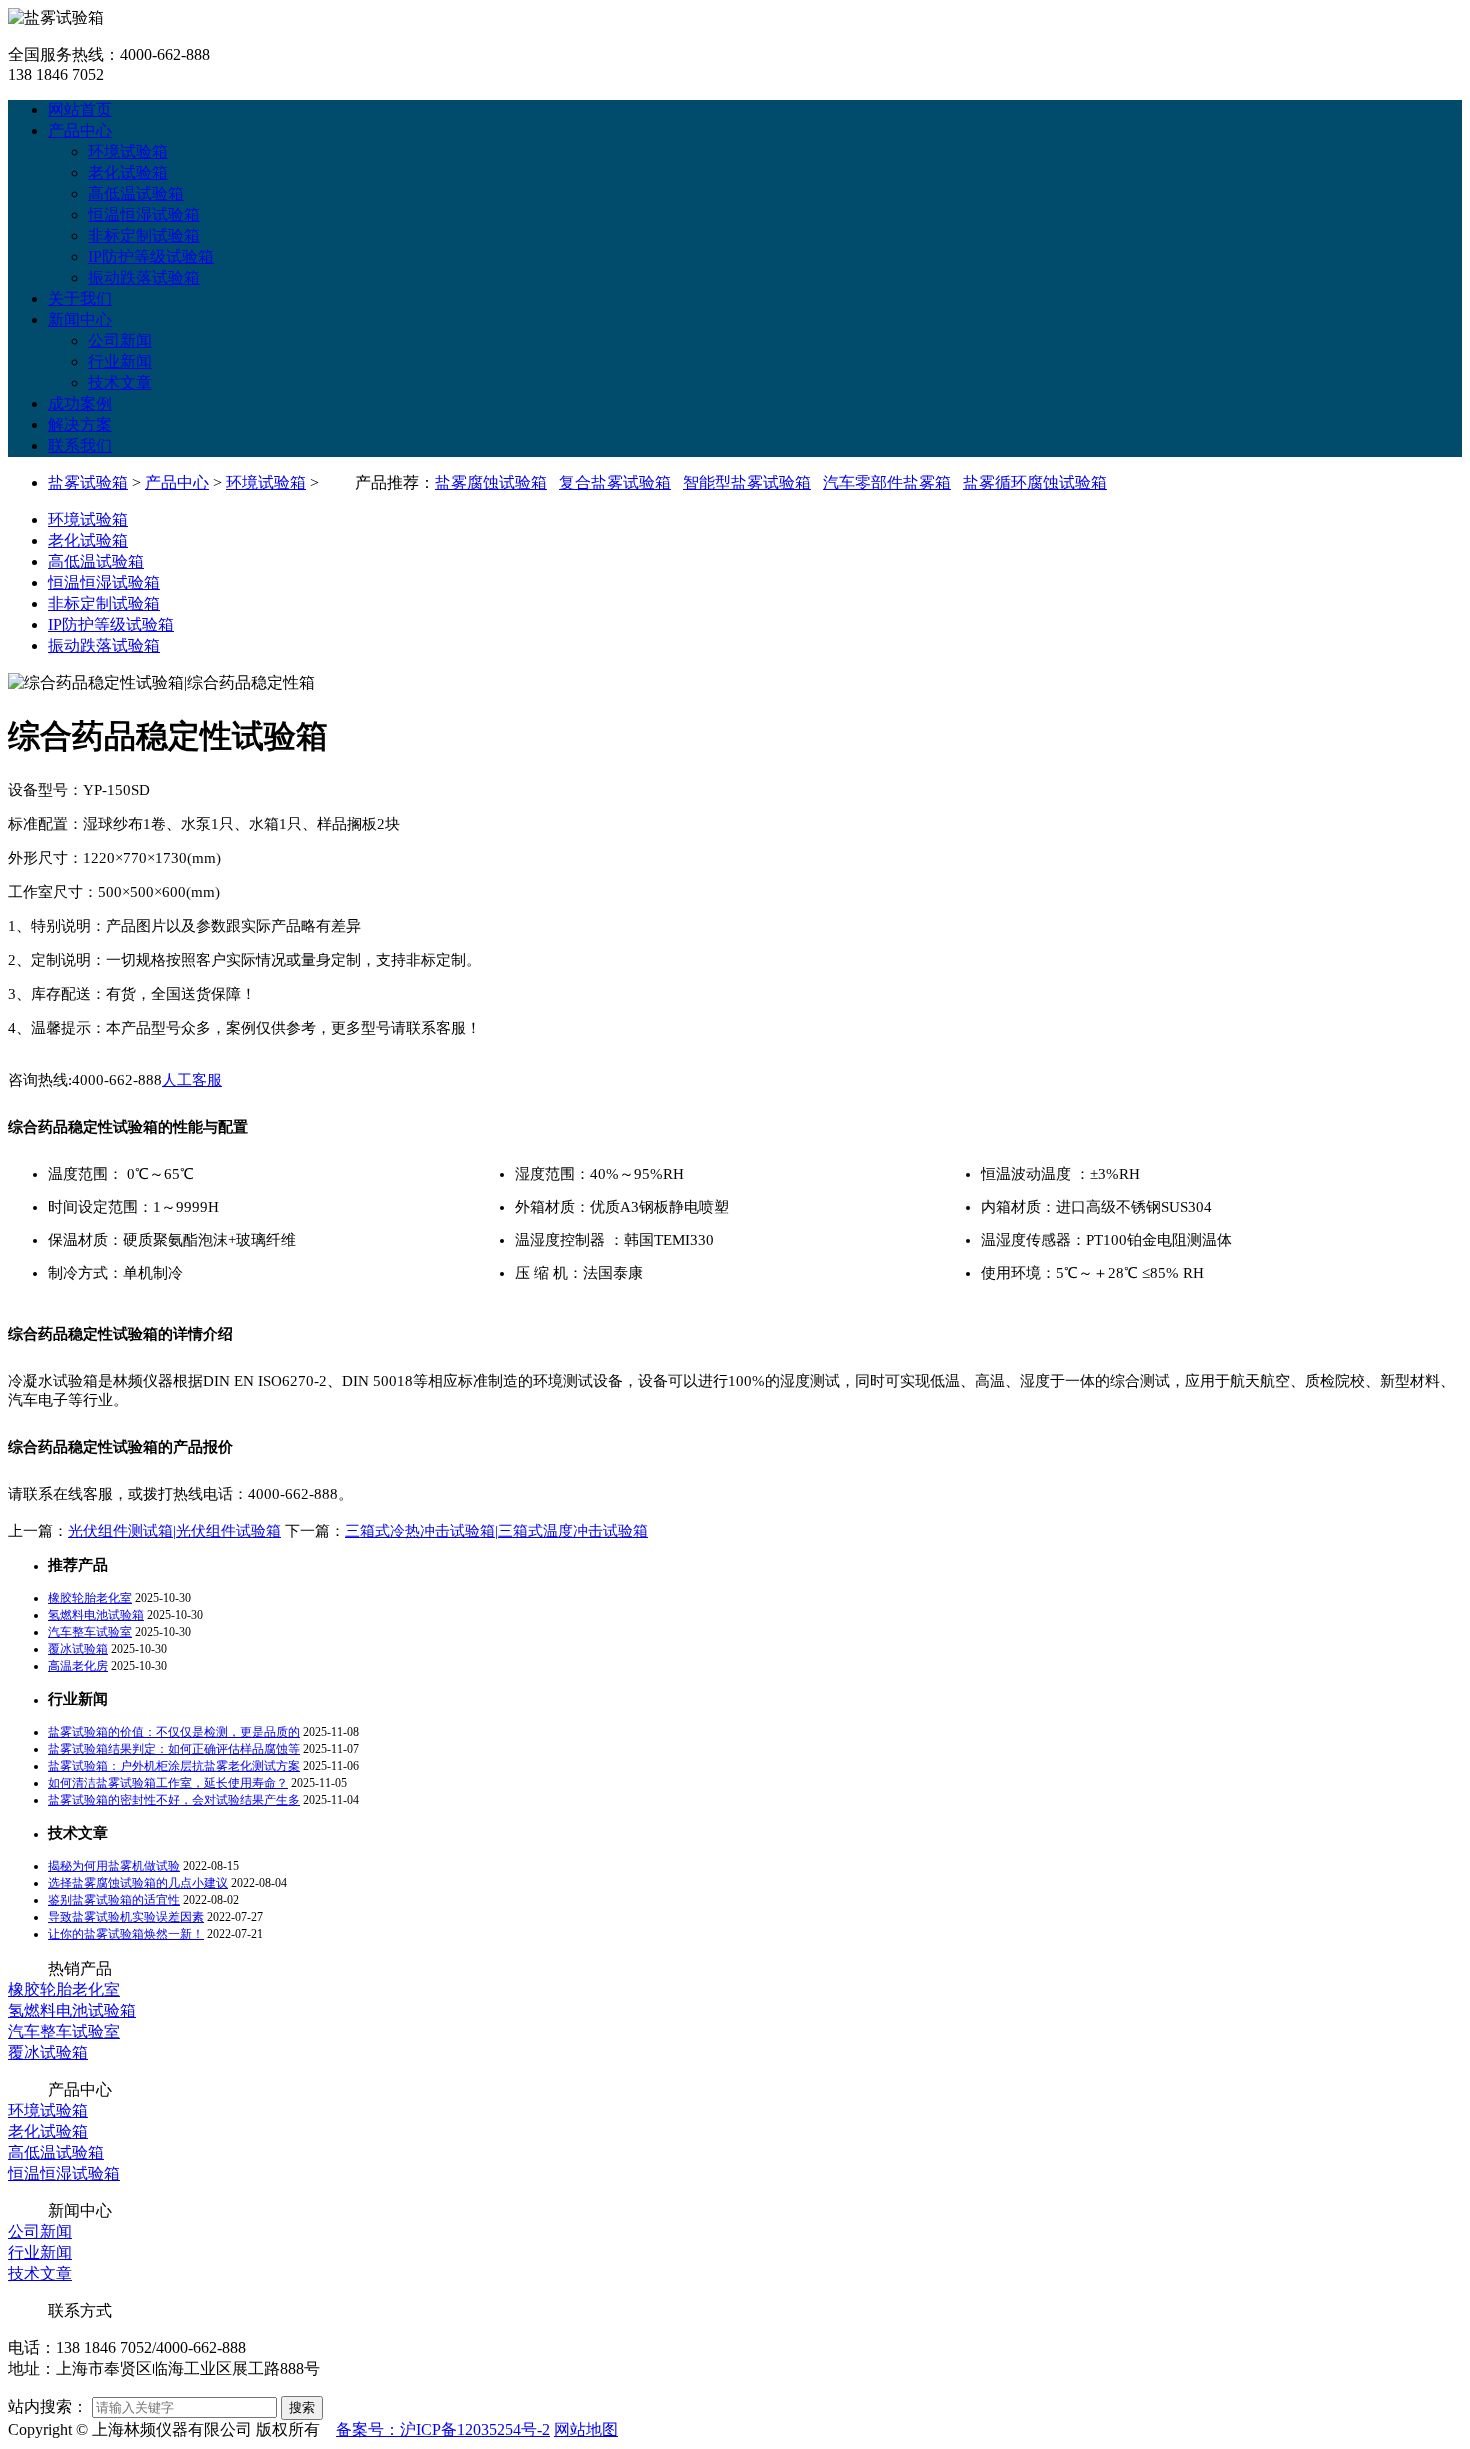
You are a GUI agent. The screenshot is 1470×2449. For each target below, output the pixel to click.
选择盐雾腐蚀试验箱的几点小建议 (138, 1883)
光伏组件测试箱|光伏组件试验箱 (174, 1531)
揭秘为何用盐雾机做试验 (114, 1866)
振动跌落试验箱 (144, 277)
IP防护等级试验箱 (151, 256)
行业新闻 (120, 361)
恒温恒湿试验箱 (144, 214)
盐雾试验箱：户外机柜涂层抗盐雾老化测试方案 (174, 1766)
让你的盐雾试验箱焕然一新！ (126, 1934)
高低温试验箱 (136, 193)
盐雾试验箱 (88, 482)
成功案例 (80, 403)
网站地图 (586, 2429)
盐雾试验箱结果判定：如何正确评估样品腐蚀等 (174, 1749)
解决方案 (80, 424)
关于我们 (80, 298)
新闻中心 (80, 319)
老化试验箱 (128, 172)
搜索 (302, 2407)
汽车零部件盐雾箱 (887, 482)
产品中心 (80, 130)
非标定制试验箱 (144, 235)
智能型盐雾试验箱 (747, 482)
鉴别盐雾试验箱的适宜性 (114, 1900)
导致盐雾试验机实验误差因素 (126, 1917)
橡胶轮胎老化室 (90, 1598)
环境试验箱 (128, 151)
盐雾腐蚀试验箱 (491, 482)
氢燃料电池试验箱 (96, 1615)
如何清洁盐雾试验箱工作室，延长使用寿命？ (168, 1783)
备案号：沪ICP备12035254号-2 (443, 2429)
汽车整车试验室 (90, 1632)
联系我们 (80, 445)
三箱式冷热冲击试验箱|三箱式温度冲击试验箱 (496, 1531)
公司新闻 (120, 340)
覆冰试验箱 (78, 1649)
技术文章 (120, 382)
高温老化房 (78, 1666)
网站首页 (80, 109)
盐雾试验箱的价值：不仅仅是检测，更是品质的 (174, 1732)
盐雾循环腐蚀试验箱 (1035, 482)
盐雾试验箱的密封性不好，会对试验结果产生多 (174, 1800)
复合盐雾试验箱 (615, 482)
